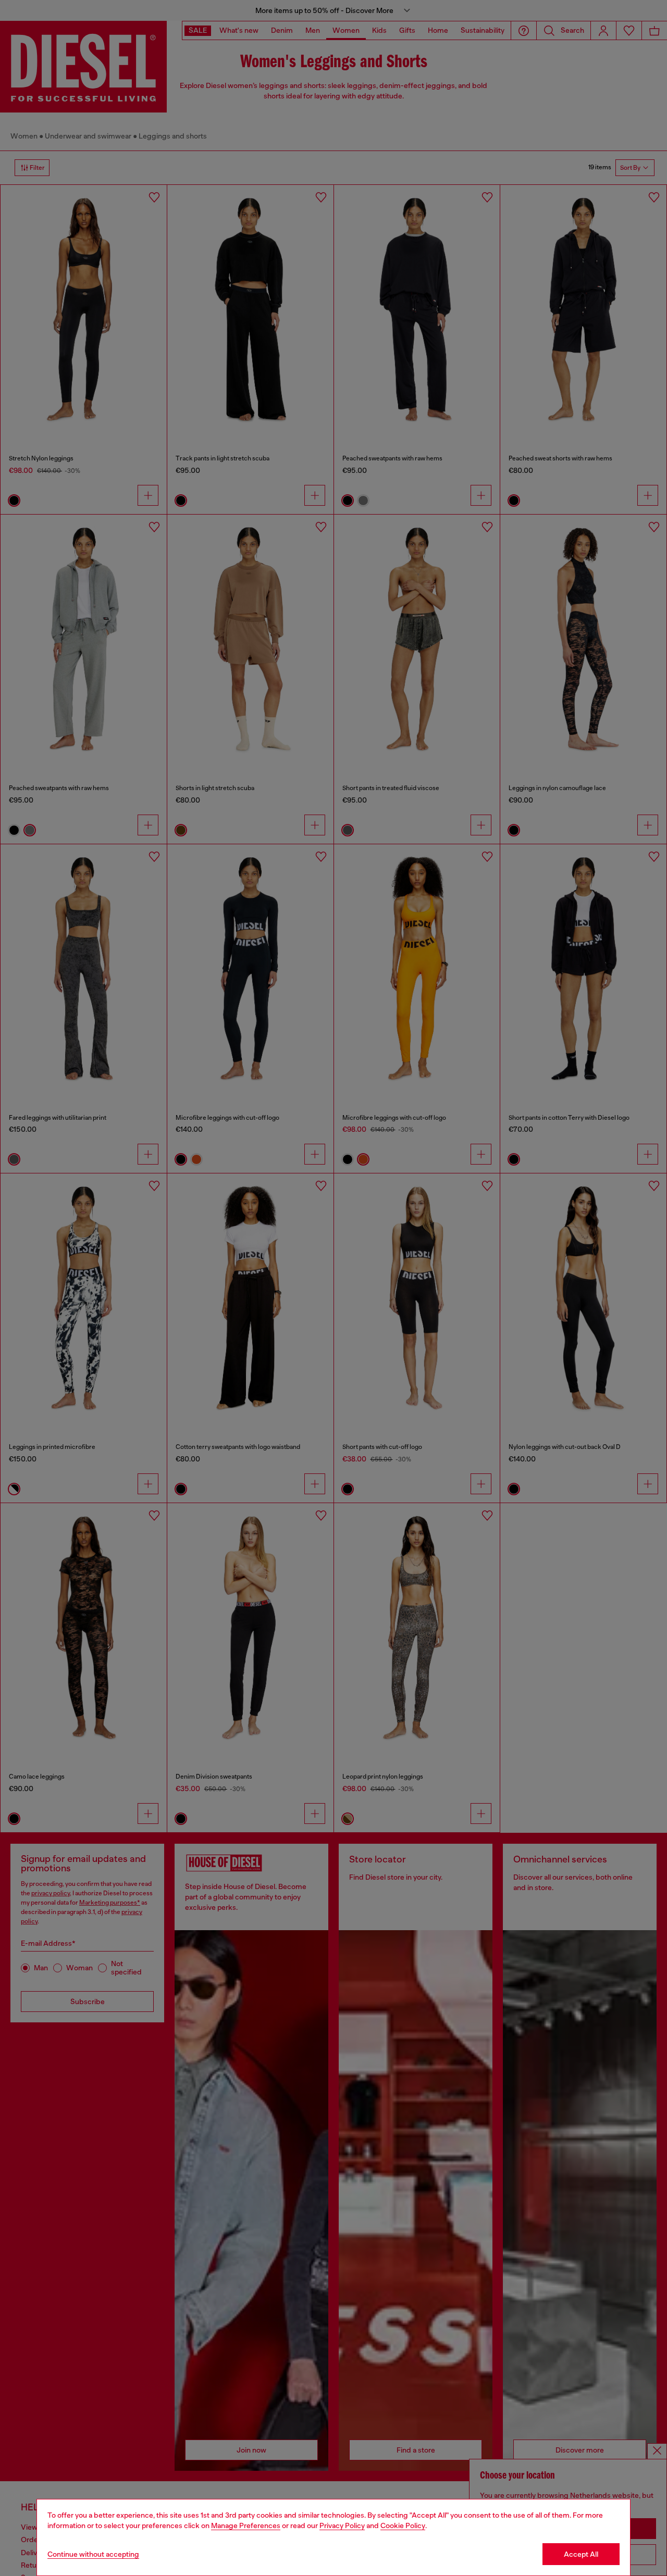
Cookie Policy (403, 2525)
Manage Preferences (246, 2525)
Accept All (581, 2554)
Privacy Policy (342, 2525)
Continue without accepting (93, 2554)
